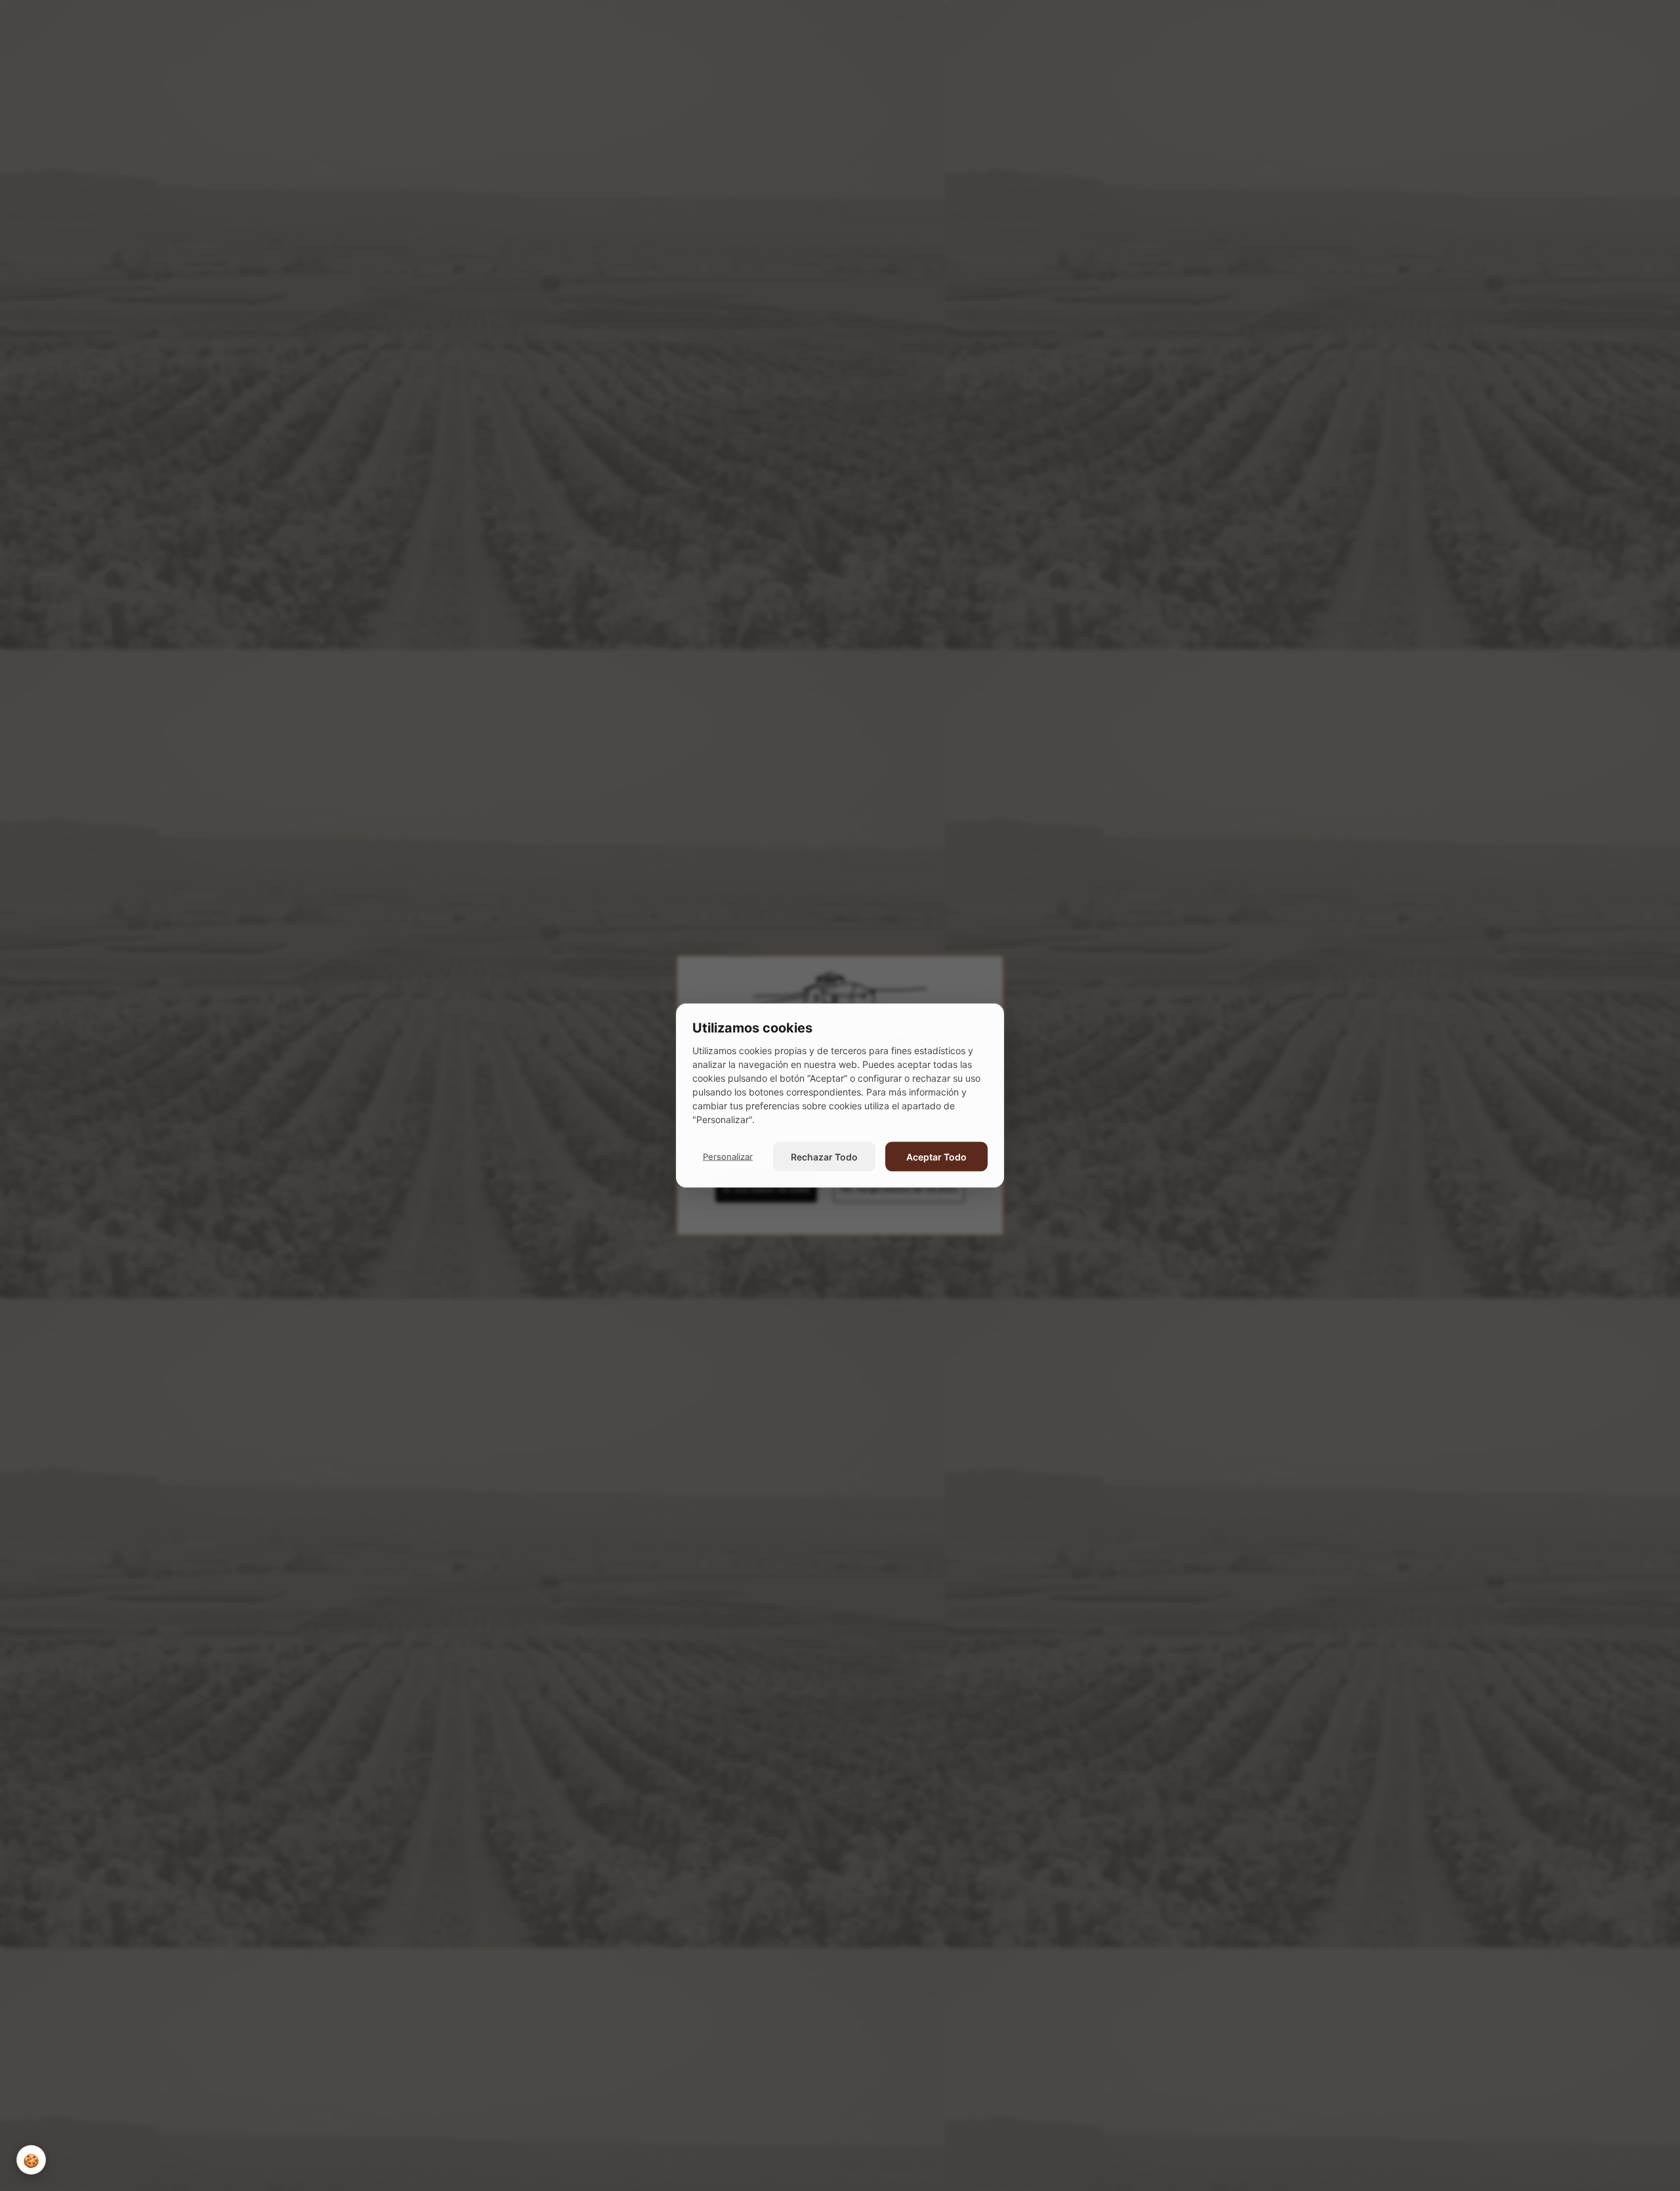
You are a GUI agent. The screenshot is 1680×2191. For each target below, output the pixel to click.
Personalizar (728, 1156)
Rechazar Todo (824, 1157)
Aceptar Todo (936, 1157)
